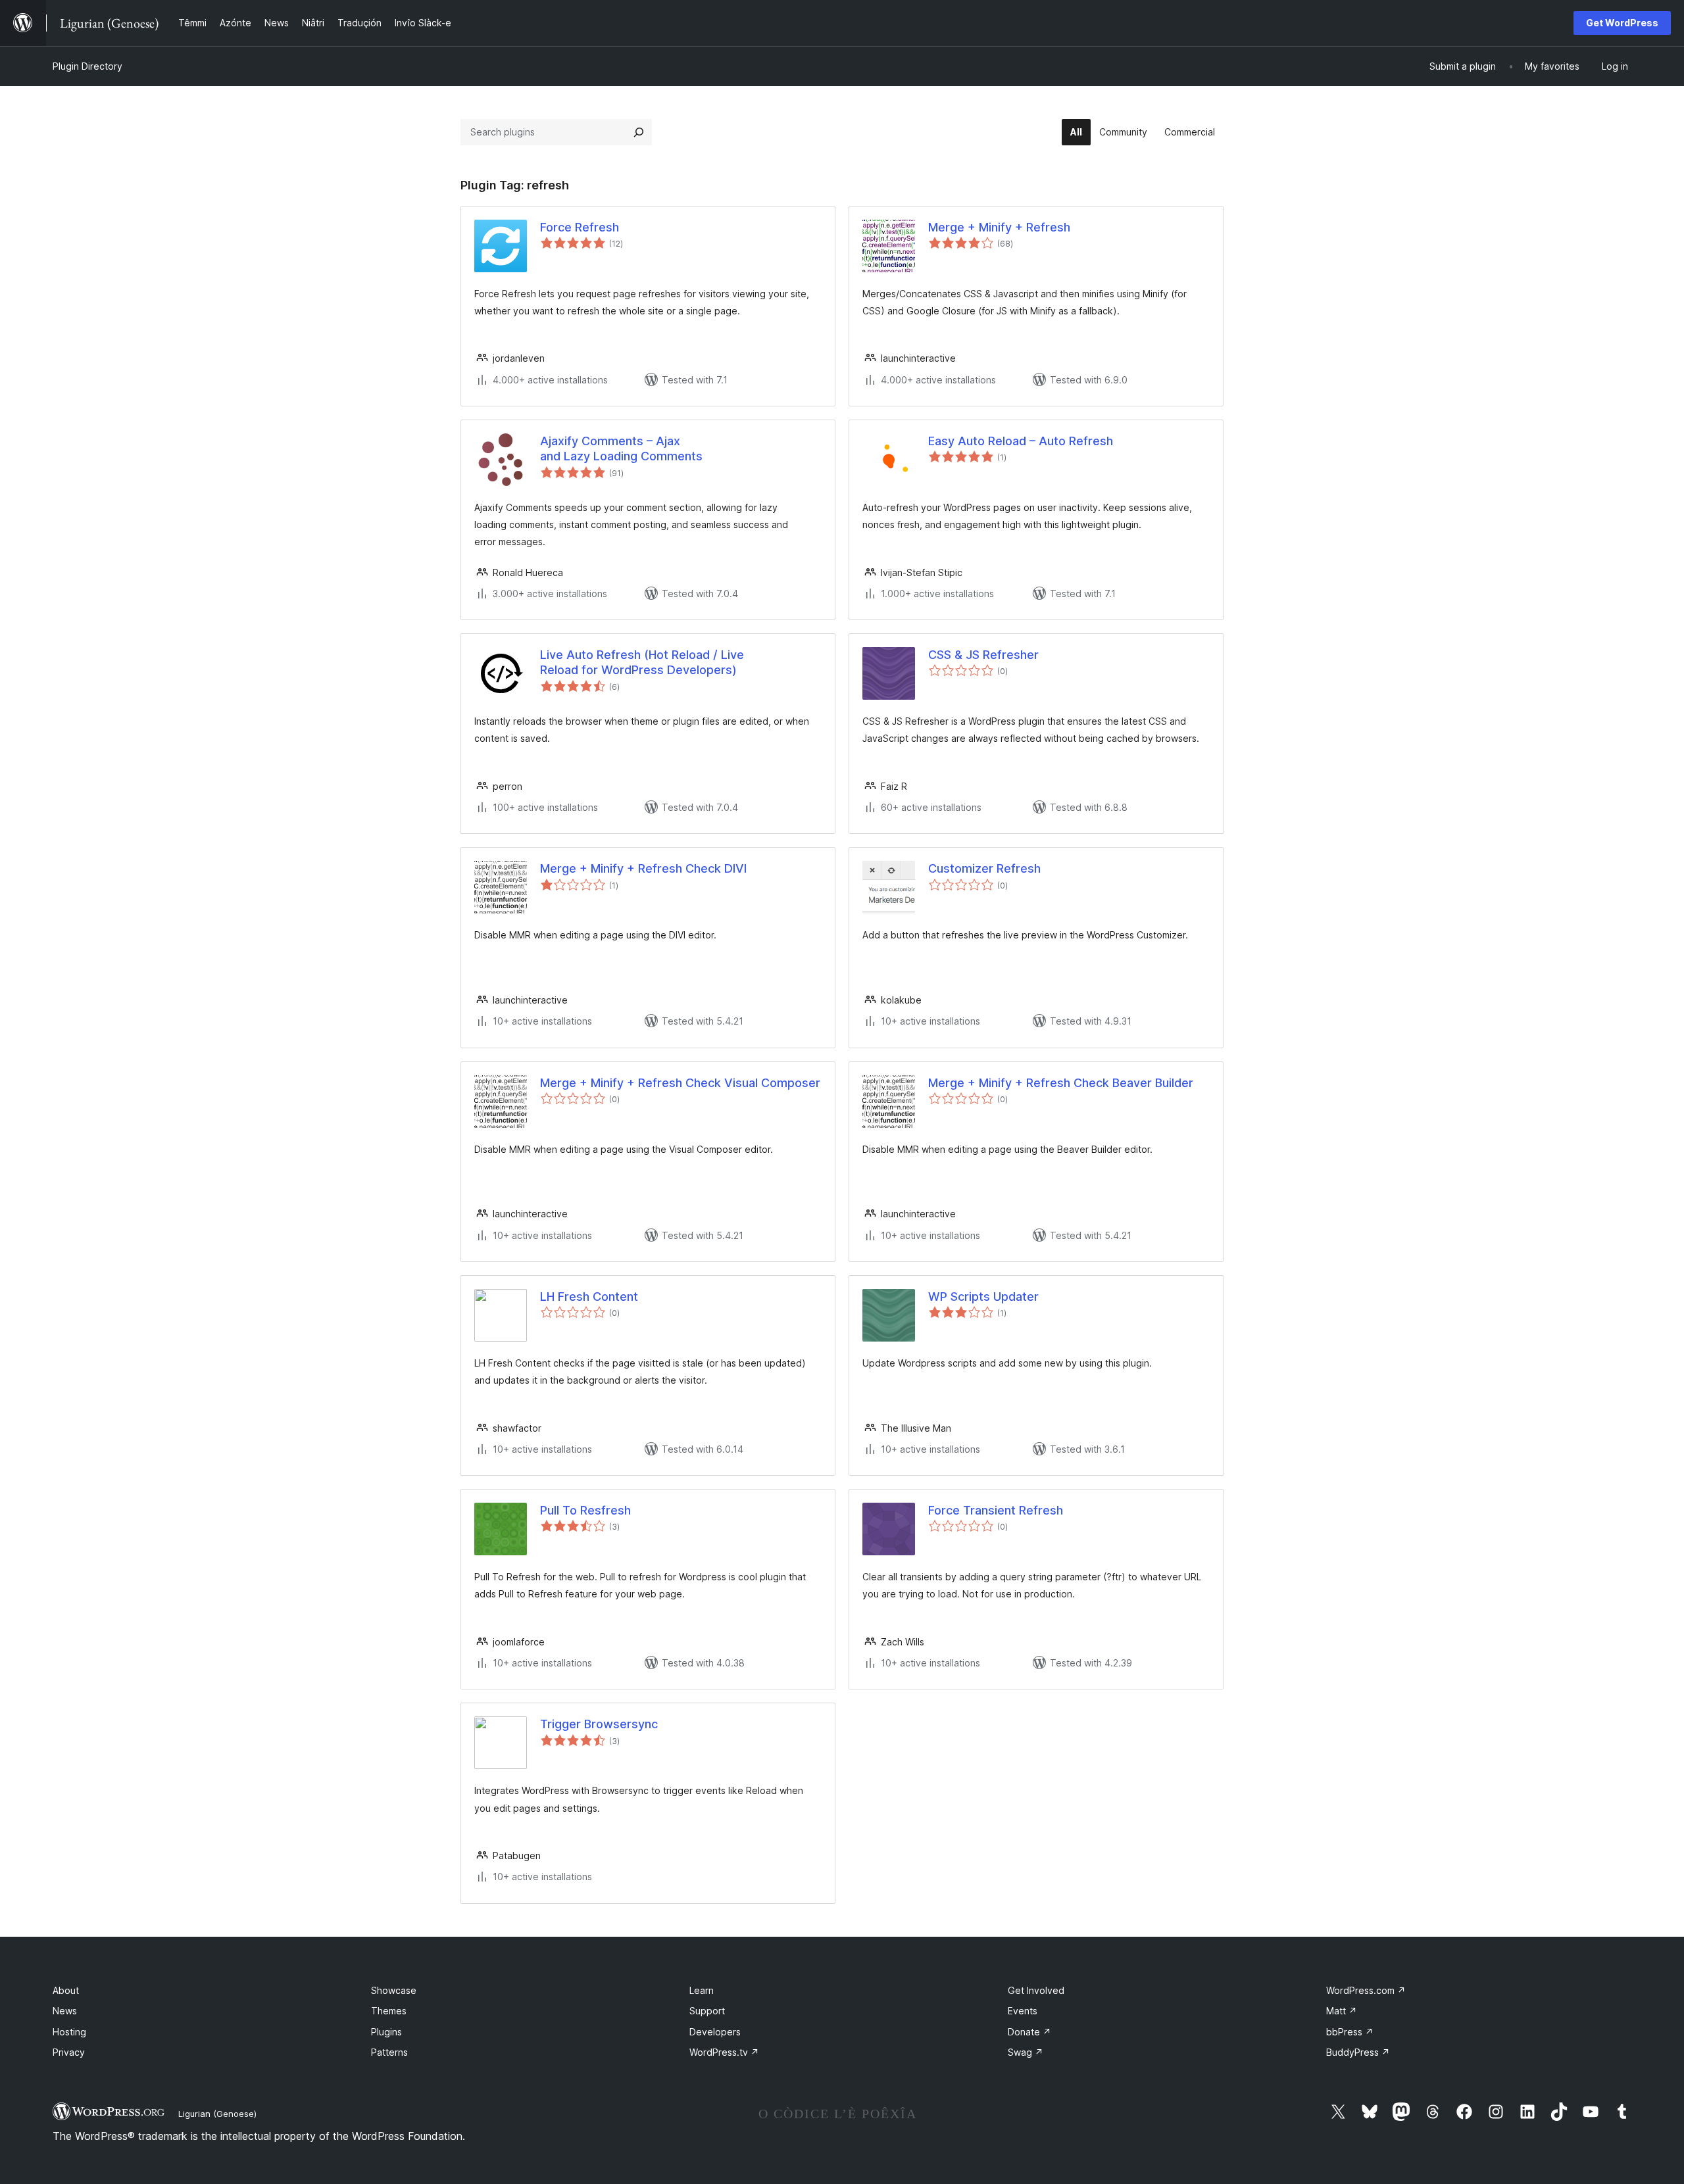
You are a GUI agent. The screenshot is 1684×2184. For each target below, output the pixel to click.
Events (1023, 2011)
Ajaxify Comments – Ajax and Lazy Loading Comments (621, 449)
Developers (715, 2032)
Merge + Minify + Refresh (999, 227)
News (65, 2011)
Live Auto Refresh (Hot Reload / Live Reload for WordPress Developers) (642, 662)
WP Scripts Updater (983, 1297)
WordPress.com (1366, 1990)
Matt (1342, 2011)
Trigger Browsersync (599, 1724)
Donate (1029, 2032)
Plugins (386, 2032)
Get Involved (1036, 1990)
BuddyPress (1358, 2052)
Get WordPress (1622, 23)
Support (707, 2011)
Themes (389, 2011)
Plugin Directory (87, 66)
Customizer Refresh (984, 868)
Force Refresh (580, 227)
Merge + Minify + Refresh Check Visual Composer (680, 1083)
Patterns (389, 2052)
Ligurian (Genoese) (217, 2114)
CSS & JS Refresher (983, 655)
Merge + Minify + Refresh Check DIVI (643, 868)
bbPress (1350, 2032)
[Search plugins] (639, 132)
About (66, 1990)
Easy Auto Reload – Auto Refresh (1021, 441)
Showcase (394, 1990)
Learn (702, 1990)
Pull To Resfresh (585, 1510)
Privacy (69, 2052)
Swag (1026, 2052)
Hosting (69, 2032)
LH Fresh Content (589, 1297)
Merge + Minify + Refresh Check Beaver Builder (1061, 1083)
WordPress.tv (724, 2052)
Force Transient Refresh (996, 1510)
